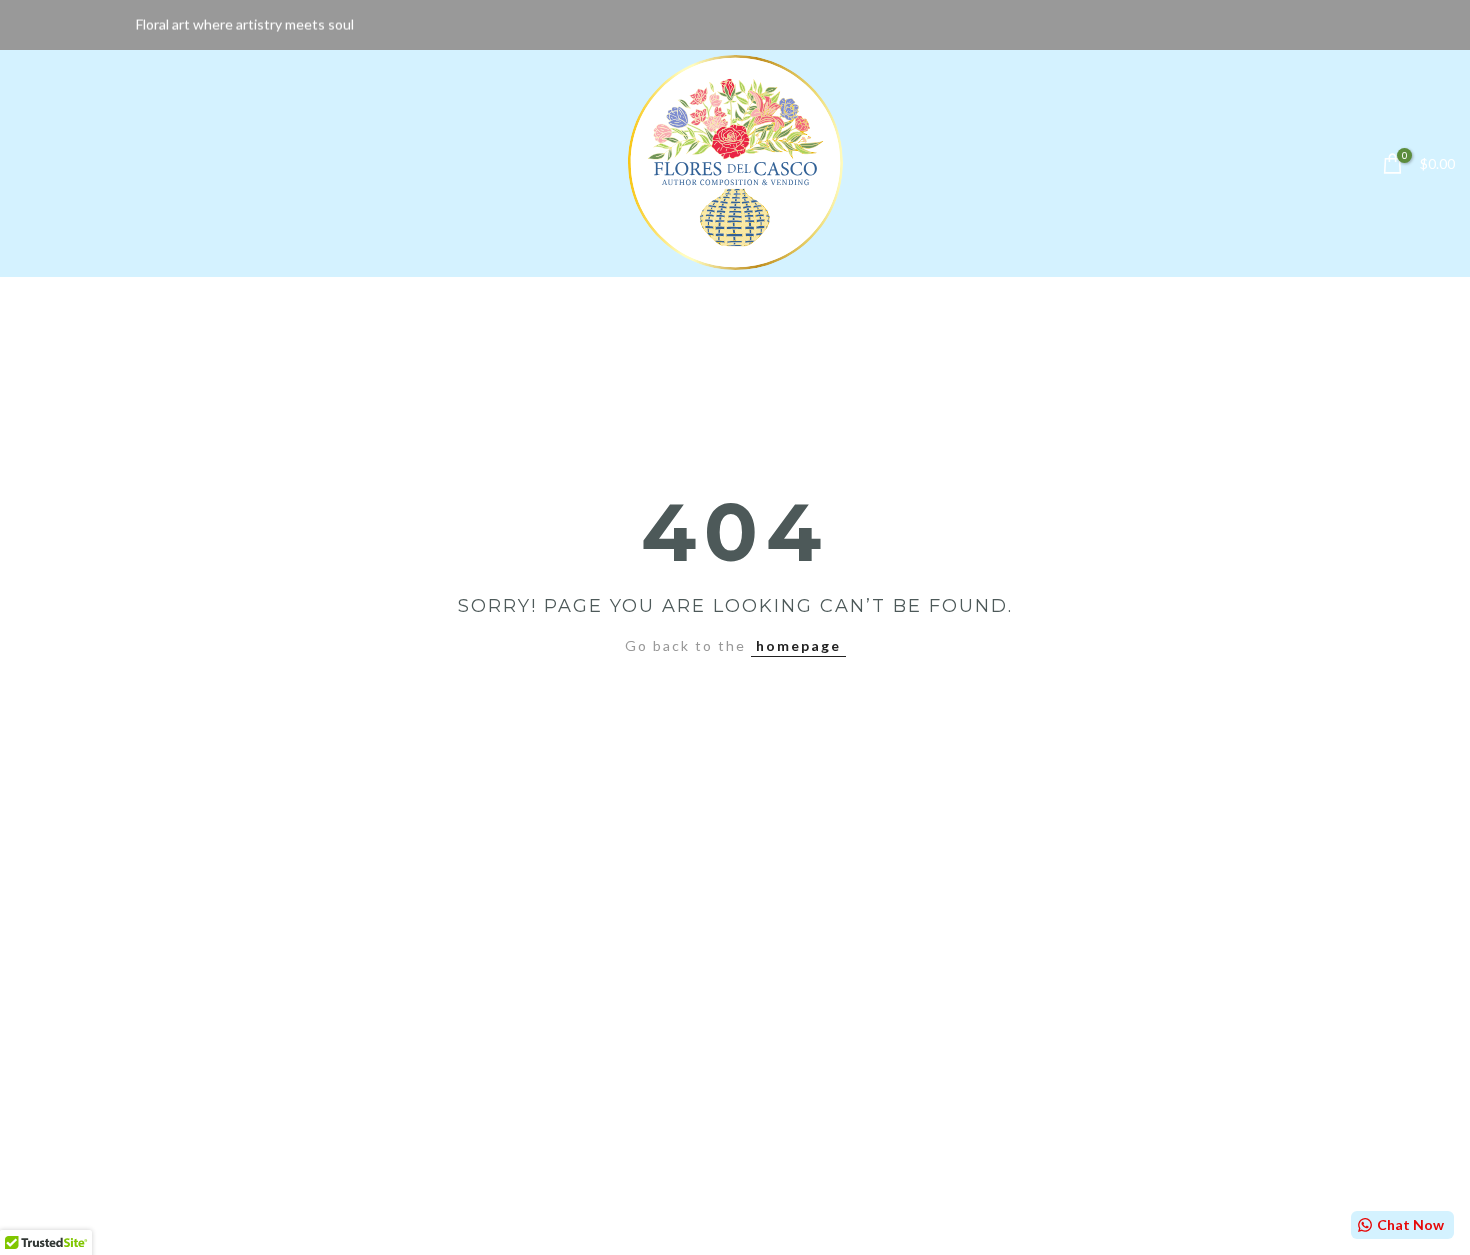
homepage (798, 645)
